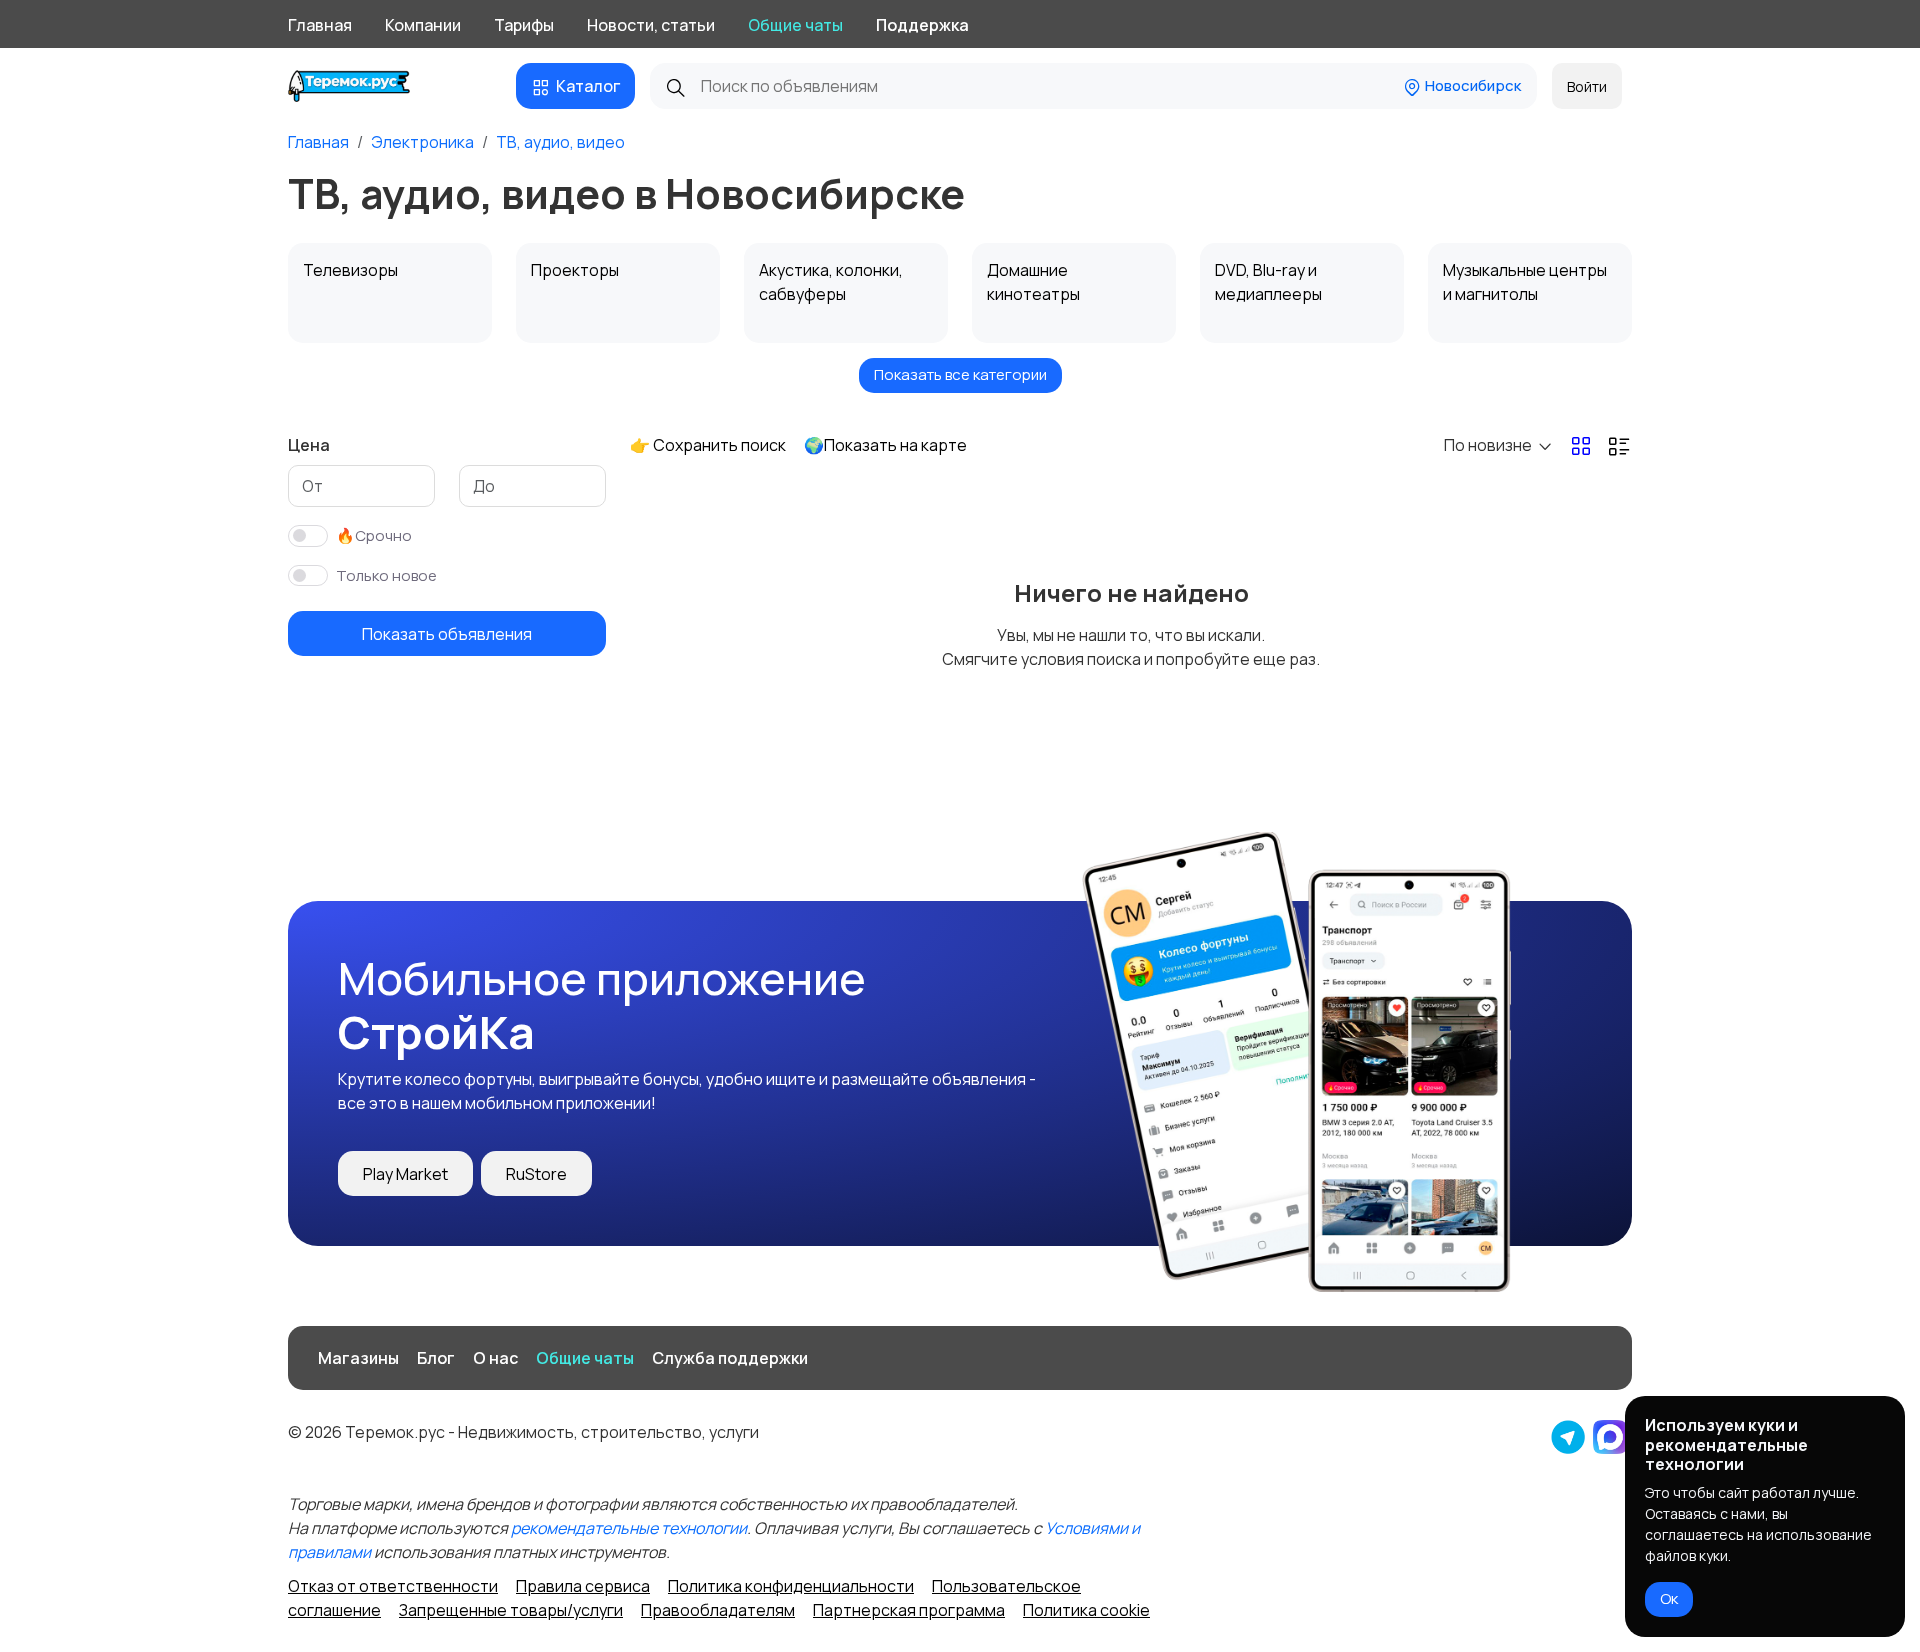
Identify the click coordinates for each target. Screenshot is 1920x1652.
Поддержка (922, 25)
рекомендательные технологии (629, 1528)
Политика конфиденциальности (791, 1586)
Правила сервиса (583, 1586)
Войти (1587, 86)
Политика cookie (1086, 1610)
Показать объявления (447, 634)
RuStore (536, 1174)
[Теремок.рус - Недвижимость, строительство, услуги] (364, 86)
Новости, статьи (651, 25)
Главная (320, 25)
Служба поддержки (730, 1358)
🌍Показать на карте (885, 445)
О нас (495, 1358)
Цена (309, 445)
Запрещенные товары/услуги (511, 1610)
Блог (436, 1358)
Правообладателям (718, 1610)
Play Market (405, 1174)
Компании (423, 25)
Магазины (358, 1358)
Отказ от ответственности (393, 1586)
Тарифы (524, 25)
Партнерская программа (909, 1610)
